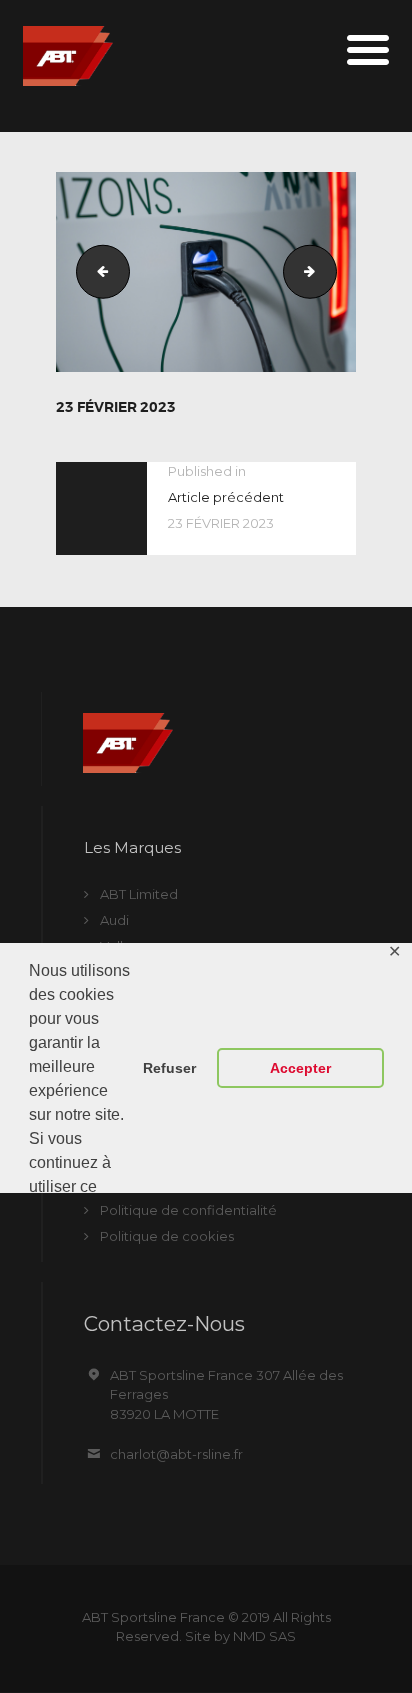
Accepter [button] (300, 1068)
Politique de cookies (167, 1236)
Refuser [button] (169, 1068)
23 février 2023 (116, 407)
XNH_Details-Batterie (97, 271)
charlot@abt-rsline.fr (176, 1454)
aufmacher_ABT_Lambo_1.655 (330, 271)
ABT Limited (139, 894)
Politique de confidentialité (188, 1210)
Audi (114, 920)
